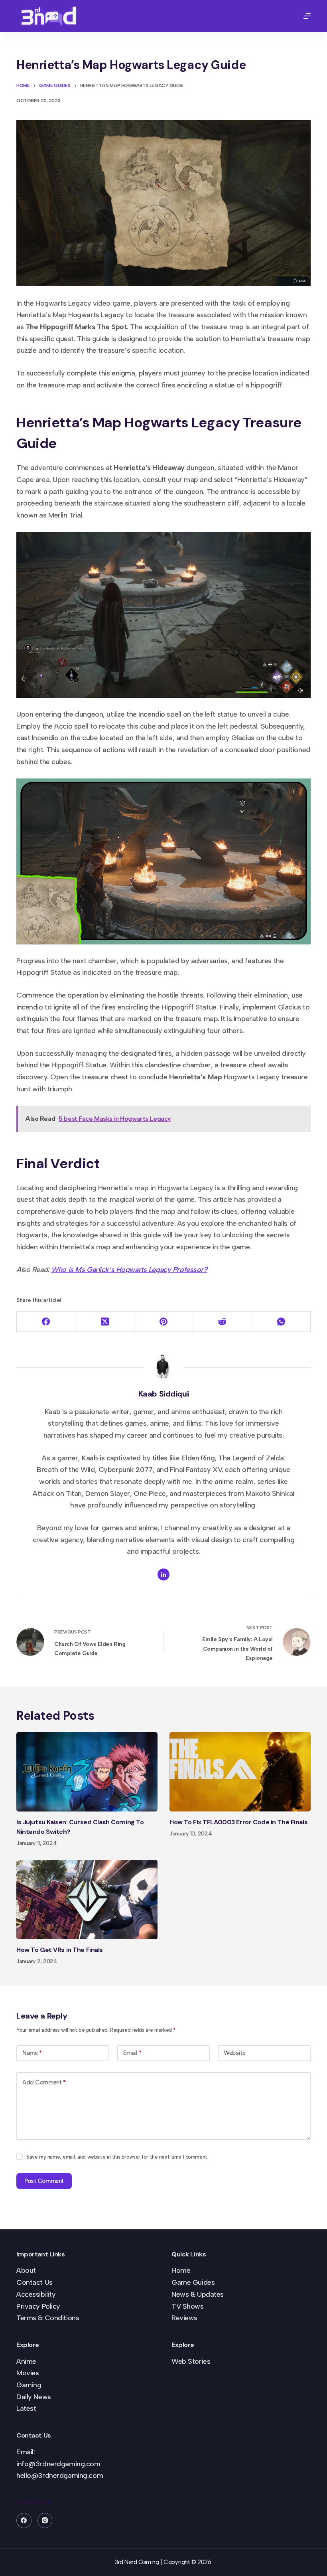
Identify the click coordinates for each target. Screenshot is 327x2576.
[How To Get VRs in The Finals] (87, 1899)
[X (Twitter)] (105, 1322)
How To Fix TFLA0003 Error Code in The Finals (238, 1822)
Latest (26, 2408)
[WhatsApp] (281, 1322)
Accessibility (36, 2294)
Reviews (184, 2318)
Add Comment (44, 2082)
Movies (28, 2373)
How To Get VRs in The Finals (60, 1950)
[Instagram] (45, 2521)
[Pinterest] (164, 1322)
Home (181, 2270)
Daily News (34, 2397)
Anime (26, 2361)
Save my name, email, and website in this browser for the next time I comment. (117, 2157)
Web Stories (191, 2361)
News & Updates (198, 2294)
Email (132, 2053)
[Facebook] (46, 1322)
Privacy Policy (38, 2306)
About (26, 2270)
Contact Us (34, 2282)
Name (32, 2053)
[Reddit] (222, 1322)
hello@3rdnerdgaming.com (60, 2475)
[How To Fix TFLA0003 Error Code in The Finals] (240, 1772)
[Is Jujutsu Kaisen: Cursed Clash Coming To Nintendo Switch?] (87, 1772)
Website (234, 2053)
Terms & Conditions (48, 2318)
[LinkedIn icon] (163, 1574)
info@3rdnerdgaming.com (58, 2464)
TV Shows (188, 2306)
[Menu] (307, 16)
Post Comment (44, 2181)
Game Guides (193, 2282)
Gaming (29, 2385)
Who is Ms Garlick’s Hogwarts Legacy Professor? (129, 1270)
